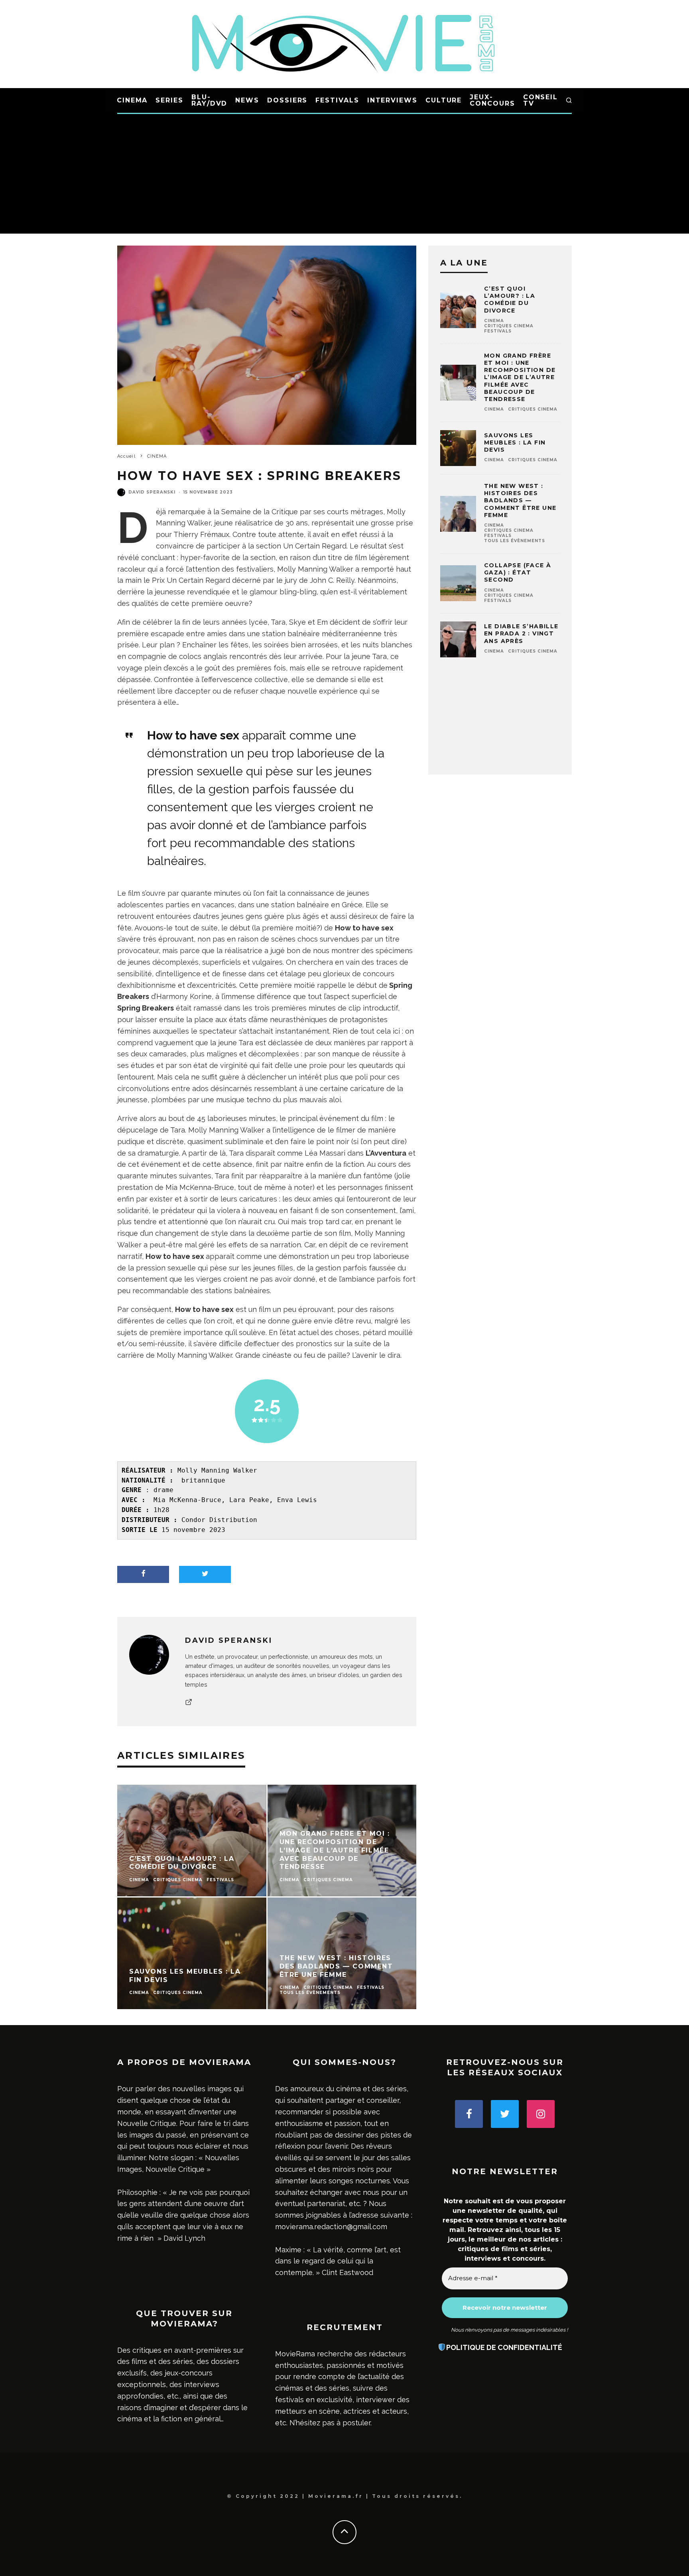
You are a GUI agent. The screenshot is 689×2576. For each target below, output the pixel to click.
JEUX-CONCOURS (492, 100)
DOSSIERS (287, 100)
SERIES (169, 100)
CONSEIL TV (540, 100)
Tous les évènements (515, 541)
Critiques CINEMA (509, 326)
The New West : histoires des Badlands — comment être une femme (520, 500)
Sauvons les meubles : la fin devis (515, 442)
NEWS (247, 100)
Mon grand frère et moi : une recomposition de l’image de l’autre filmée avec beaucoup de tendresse (520, 377)
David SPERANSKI (152, 492)
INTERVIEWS (392, 100)
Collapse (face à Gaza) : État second (518, 572)
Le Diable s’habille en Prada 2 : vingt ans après (521, 633)
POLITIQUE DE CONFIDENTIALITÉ (504, 2347)
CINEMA (132, 100)
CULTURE (444, 100)
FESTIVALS (337, 100)
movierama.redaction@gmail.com (331, 2227)
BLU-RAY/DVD (209, 100)
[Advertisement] (344, 174)
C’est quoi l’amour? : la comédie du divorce (510, 300)
